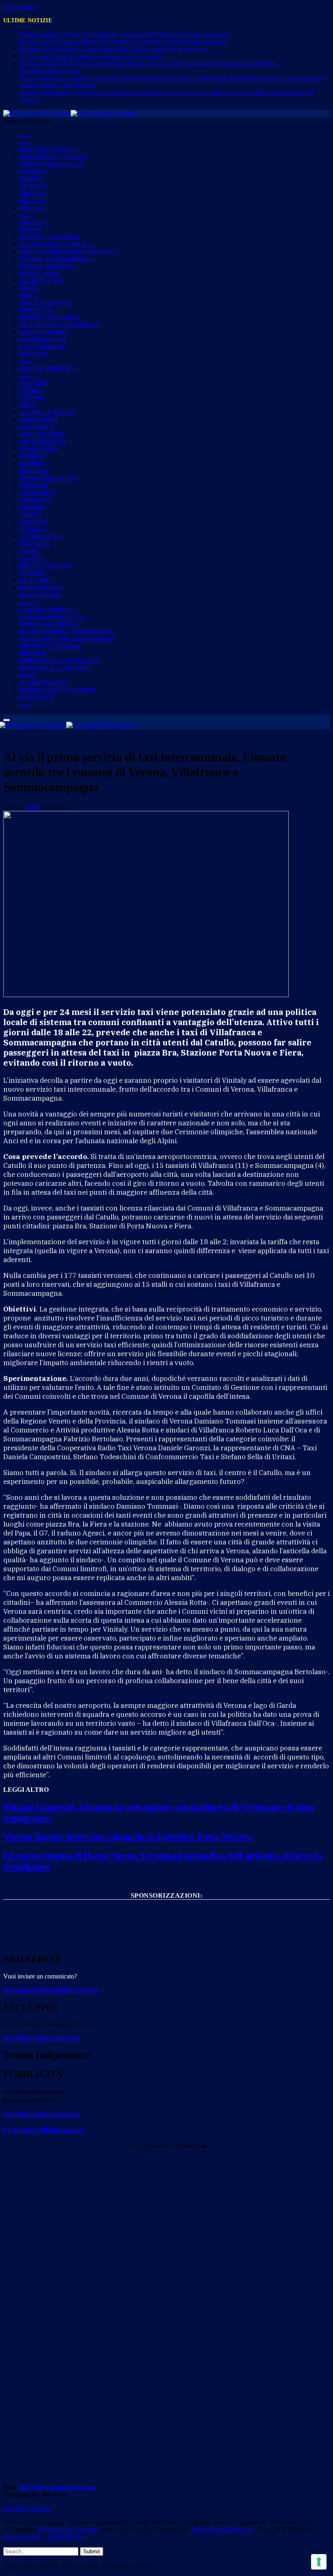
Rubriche (28, 603)
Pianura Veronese (50, 317)
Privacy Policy (22, 2537)
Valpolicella (43, 339)
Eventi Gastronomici (56, 259)
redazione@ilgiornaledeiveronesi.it (51, 1990)
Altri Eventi (42, 281)
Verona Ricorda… (50, 624)
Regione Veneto (47, 149)
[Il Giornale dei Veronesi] (71, 113)
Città (29, 288)
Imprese (33, 456)
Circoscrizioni (45, 303)
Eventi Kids (39, 274)
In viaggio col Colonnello (67, 639)
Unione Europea (47, 369)
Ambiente (36, 500)
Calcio (31, 558)
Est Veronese (43, 347)
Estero (26, 362)
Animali (33, 507)
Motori (32, 573)
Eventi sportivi (47, 266)
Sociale (33, 529)
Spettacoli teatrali (56, 244)
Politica (35, 544)
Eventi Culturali (50, 237)
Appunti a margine (51, 646)
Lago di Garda (44, 332)
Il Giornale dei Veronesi (68, 2530)
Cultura (34, 383)
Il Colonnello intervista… (68, 631)
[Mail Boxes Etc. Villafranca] (166, 1908)
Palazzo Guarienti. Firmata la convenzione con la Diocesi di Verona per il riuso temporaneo (125, 34)
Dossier (33, 653)
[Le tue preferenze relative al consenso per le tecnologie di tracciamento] (319, 2562)
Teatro (32, 398)
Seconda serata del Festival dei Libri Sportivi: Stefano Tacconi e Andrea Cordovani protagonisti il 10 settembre (148, 63)
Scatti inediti (44, 683)
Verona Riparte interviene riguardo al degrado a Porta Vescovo (91, 56)
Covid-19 (34, 522)
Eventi (31, 230)
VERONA (26, 216)
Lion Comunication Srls (222, 2530)
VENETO (26, 143)
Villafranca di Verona (59, 325)
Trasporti (37, 493)
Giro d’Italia (42, 588)
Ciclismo (35, 580)
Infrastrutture (47, 478)
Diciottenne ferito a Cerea (49, 71)
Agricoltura (42, 434)
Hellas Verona (45, 566)
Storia (31, 390)
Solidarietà (41, 536)
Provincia (37, 310)
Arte (28, 405)
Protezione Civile (52, 164)
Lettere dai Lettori (55, 668)
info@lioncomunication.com (42, 2038)
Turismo (34, 485)
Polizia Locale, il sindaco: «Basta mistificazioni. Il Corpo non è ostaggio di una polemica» (123, 42)
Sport (30, 551)
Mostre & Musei (46, 412)
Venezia (33, 171)
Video (25, 705)
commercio (39, 449)
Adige (29, 296)
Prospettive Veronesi (58, 690)
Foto (28, 675)
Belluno (34, 201)
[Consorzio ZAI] (166, 1938)
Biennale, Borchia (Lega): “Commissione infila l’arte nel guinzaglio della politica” (115, 49)
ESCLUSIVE (37, 697)
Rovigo (32, 208)
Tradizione (39, 420)
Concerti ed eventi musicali (69, 252)
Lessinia (34, 354)
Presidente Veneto (53, 157)
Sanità (31, 515)
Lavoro (32, 463)
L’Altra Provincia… (53, 617)
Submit (92, 2551)
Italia (25, 136)
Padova (31, 179)
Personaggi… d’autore (59, 661)
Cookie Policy (65, 2537)
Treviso (33, 193)
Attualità (29, 377)
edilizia (34, 471)
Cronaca (34, 223)
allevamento (43, 442)
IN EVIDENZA (40, 595)
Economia (36, 427)
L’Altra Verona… (49, 610)
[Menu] (6, 720)
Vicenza (33, 186)
